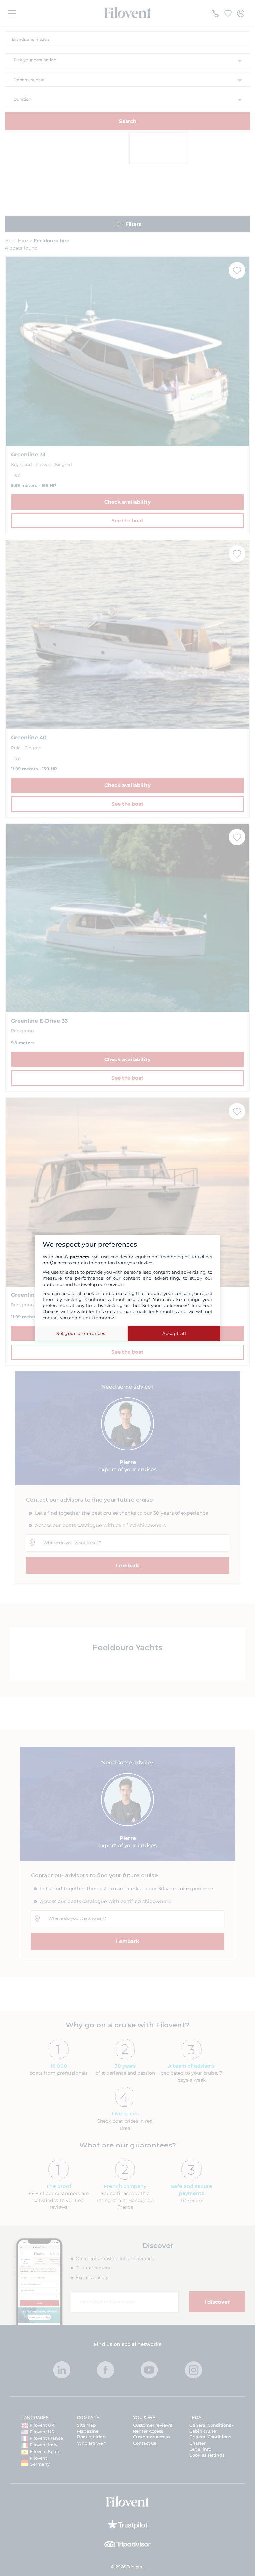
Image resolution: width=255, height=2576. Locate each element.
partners (80, 1257)
